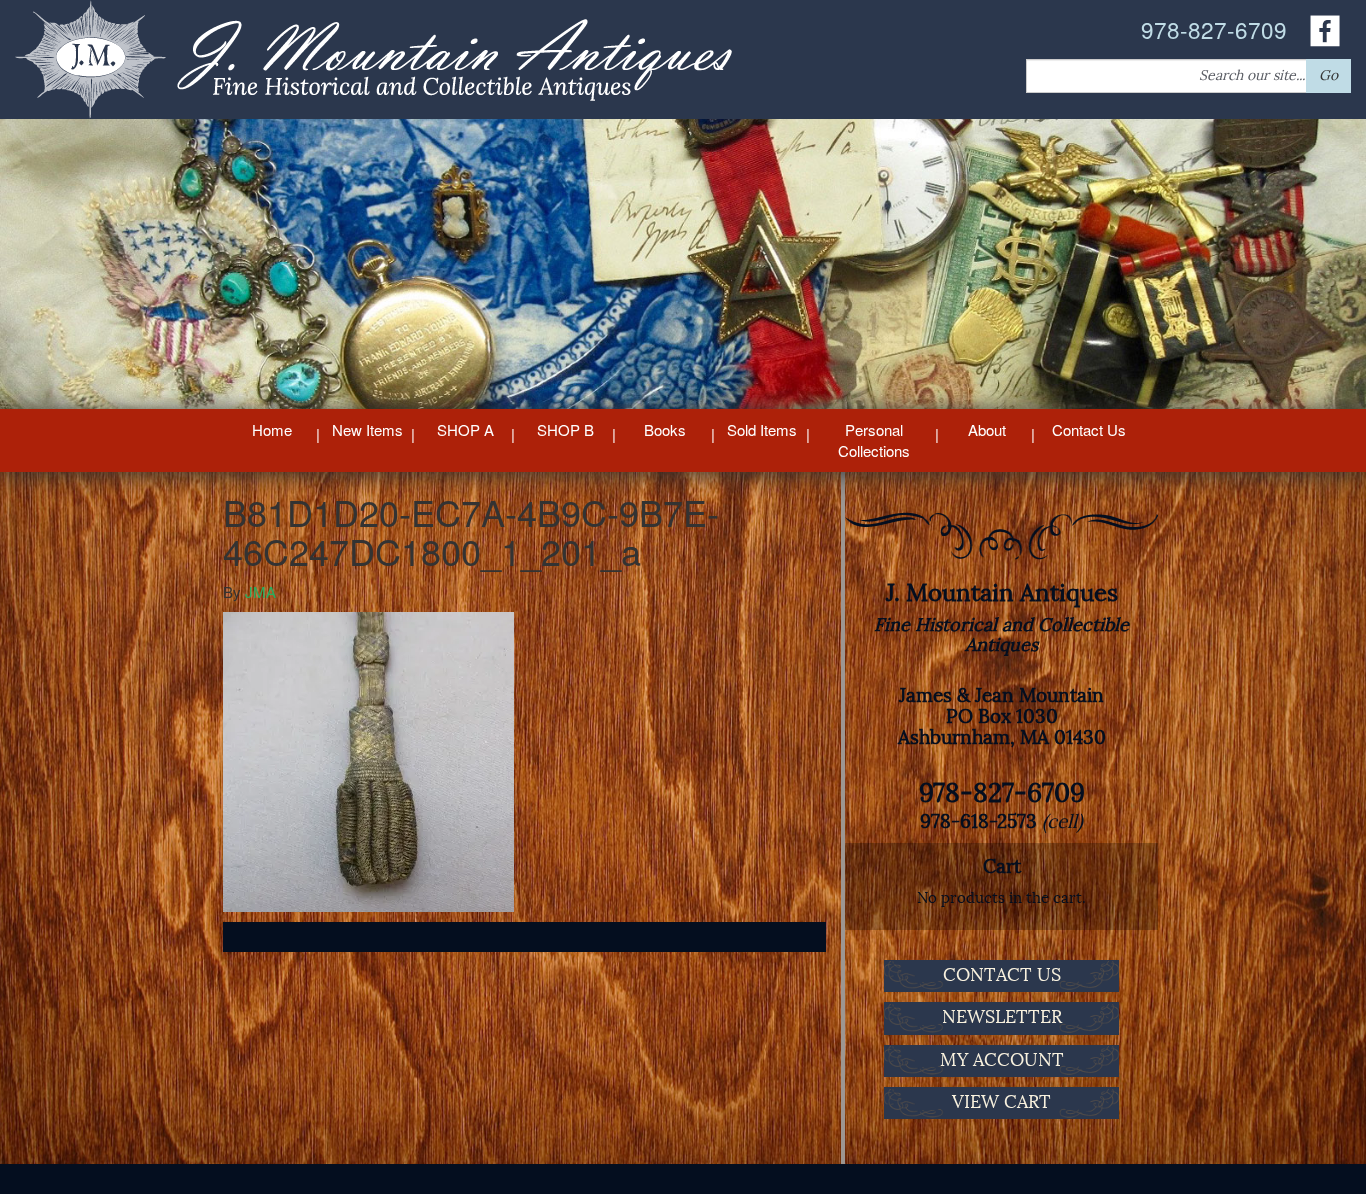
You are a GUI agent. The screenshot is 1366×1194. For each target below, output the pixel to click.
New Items (367, 429)
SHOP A (465, 429)
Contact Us (1089, 429)
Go (1328, 75)
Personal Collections (874, 440)
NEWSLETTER (1002, 1017)
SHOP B (565, 429)
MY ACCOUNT (1002, 1060)
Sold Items (762, 429)
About (987, 429)
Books (665, 429)
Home (272, 429)
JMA (260, 591)
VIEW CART (1001, 1102)
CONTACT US (1002, 975)
